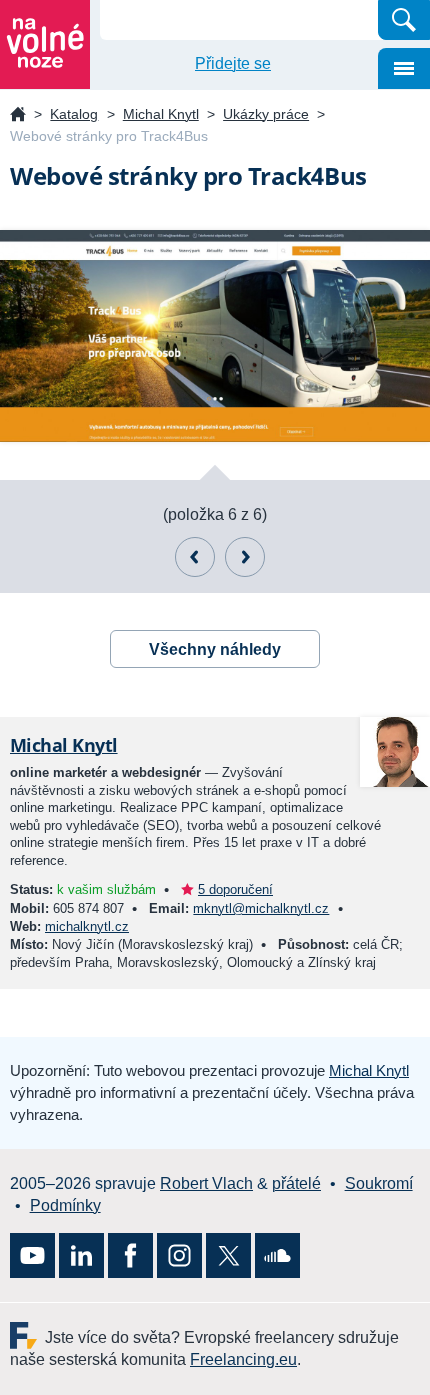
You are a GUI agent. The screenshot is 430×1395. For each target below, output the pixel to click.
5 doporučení (235, 889)
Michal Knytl (161, 114)
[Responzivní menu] (404, 68)
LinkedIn (81, 1255)
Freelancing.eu (27, 1335)
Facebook (130, 1255)
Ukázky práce (266, 114)
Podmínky (65, 1205)
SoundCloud (277, 1255)
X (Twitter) (228, 1255)
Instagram (179, 1255)
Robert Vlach (206, 1183)
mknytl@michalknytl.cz (261, 908)
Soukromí (379, 1183)
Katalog (74, 114)
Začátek (245, 557)
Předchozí (195, 557)
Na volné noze (18, 115)
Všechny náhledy (215, 649)
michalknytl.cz (87, 926)
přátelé (296, 1183)
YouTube (32, 1255)
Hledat (404, 20)
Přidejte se (233, 63)
